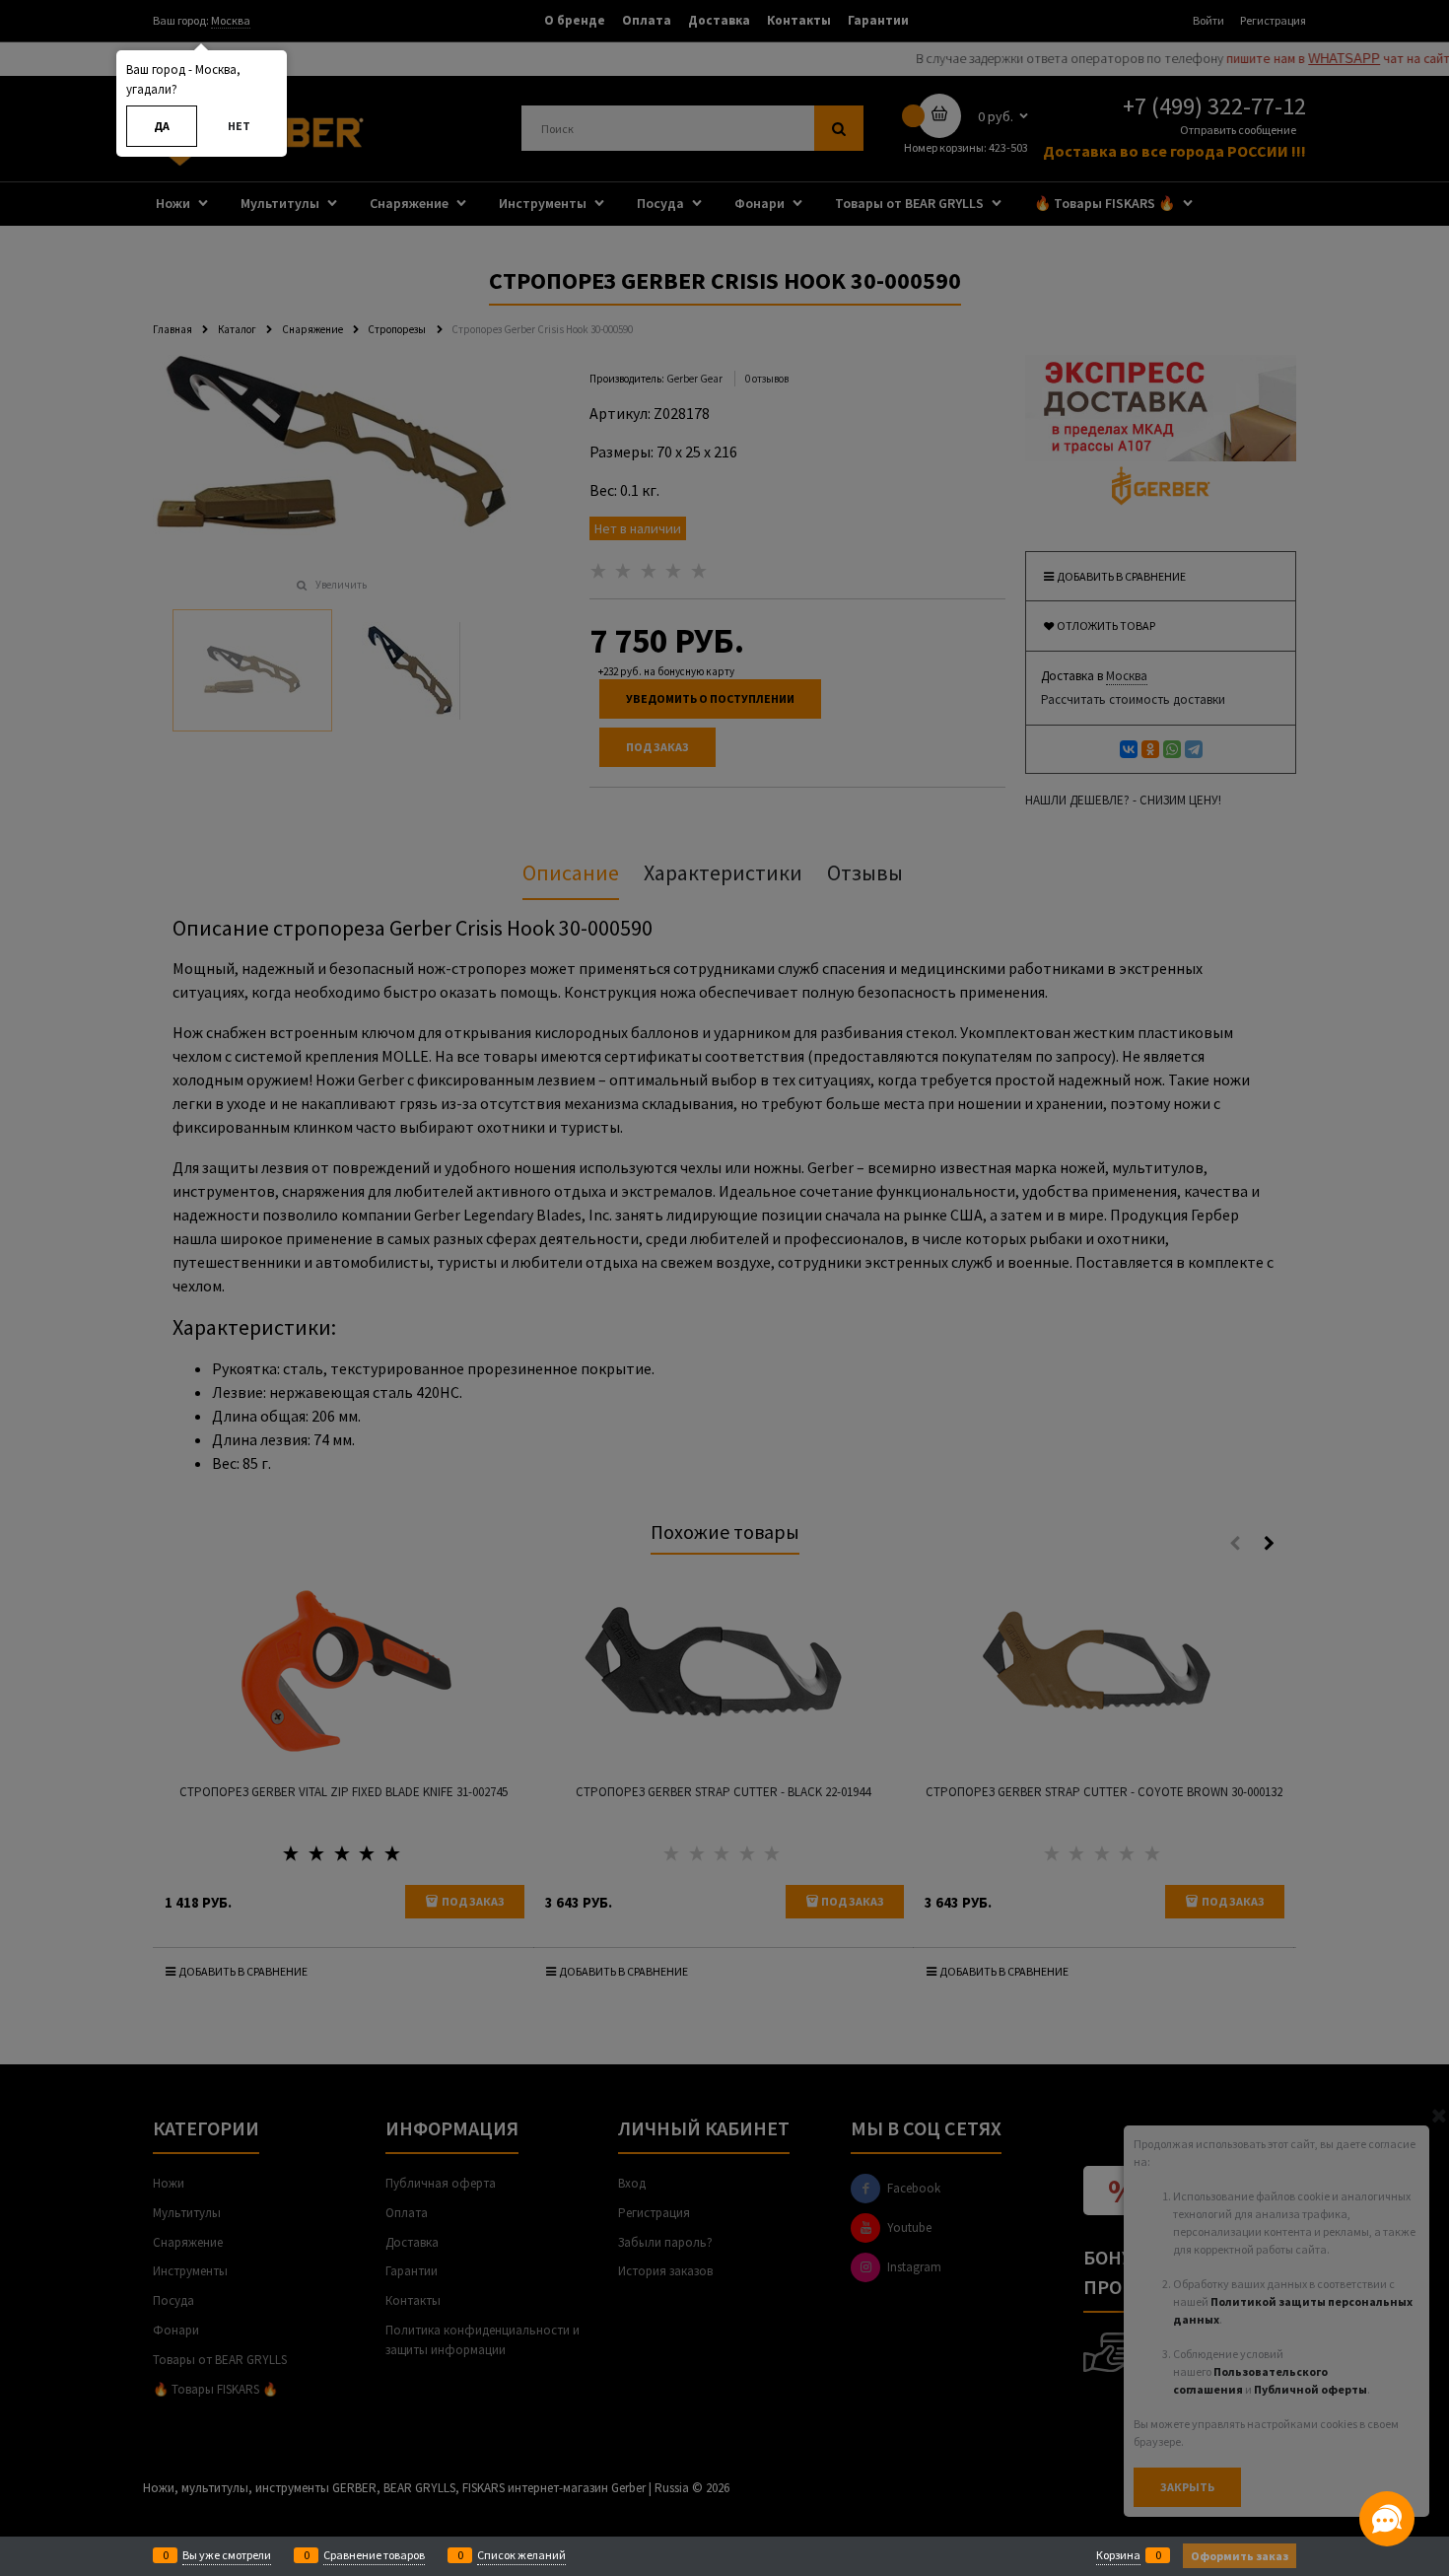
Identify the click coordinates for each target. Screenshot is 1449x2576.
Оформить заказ (1240, 2556)
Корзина (1118, 2555)
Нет (239, 126)
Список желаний (521, 2555)
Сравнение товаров (374, 2555)
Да (162, 126)
